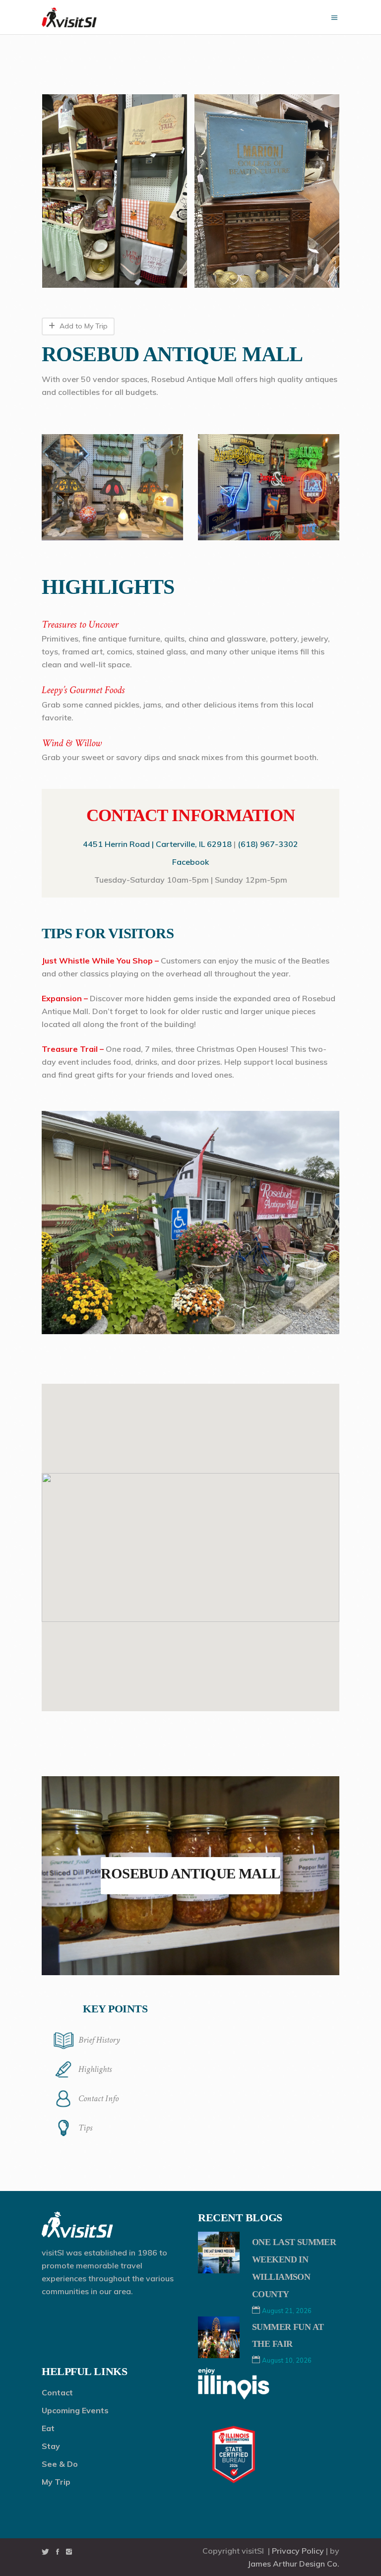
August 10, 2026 (287, 2360)
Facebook (190, 862)
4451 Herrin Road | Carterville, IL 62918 (157, 844)
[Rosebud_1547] (267, 191)
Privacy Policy (298, 2551)
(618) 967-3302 (268, 844)
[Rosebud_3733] (115, 191)
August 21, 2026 (287, 2311)
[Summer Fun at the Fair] (219, 2337)
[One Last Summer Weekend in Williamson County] (219, 2253)
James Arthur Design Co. (293, 2564)
